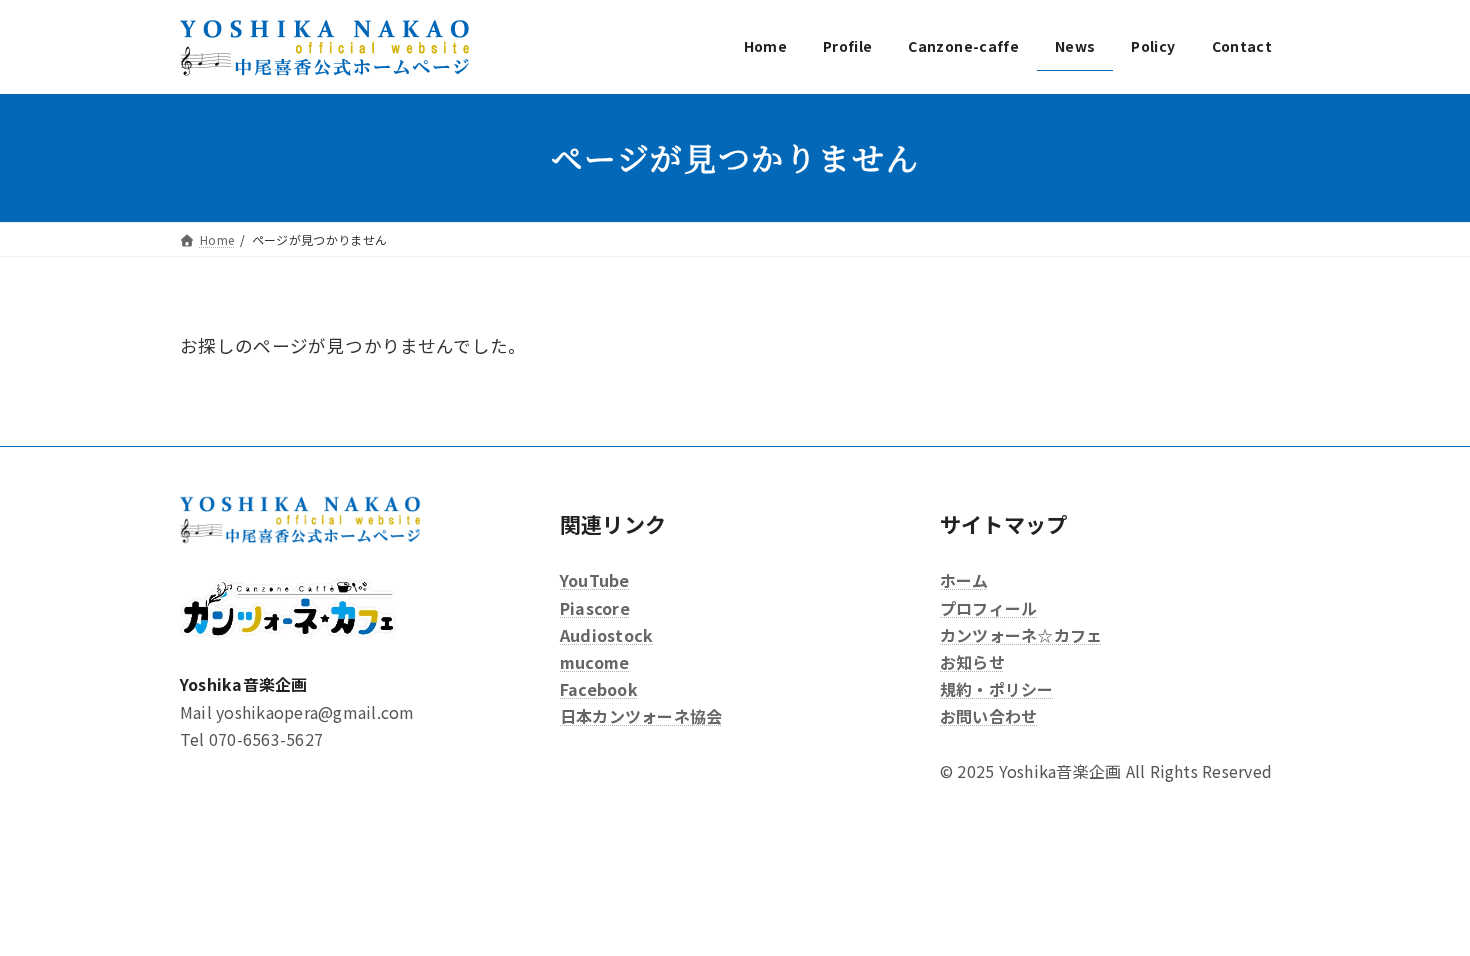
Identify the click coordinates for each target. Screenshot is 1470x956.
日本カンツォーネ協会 (641, 716)
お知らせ (972, 662)
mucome (594, 662)
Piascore (595, 607)
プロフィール (988, 607)
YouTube (595, 580)
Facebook (599, 689)
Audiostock (606, 635)
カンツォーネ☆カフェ (1021, 635)
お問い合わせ (988, 716)
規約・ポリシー (997, 689)
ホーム (964, 580)
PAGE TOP (1419, 910)
